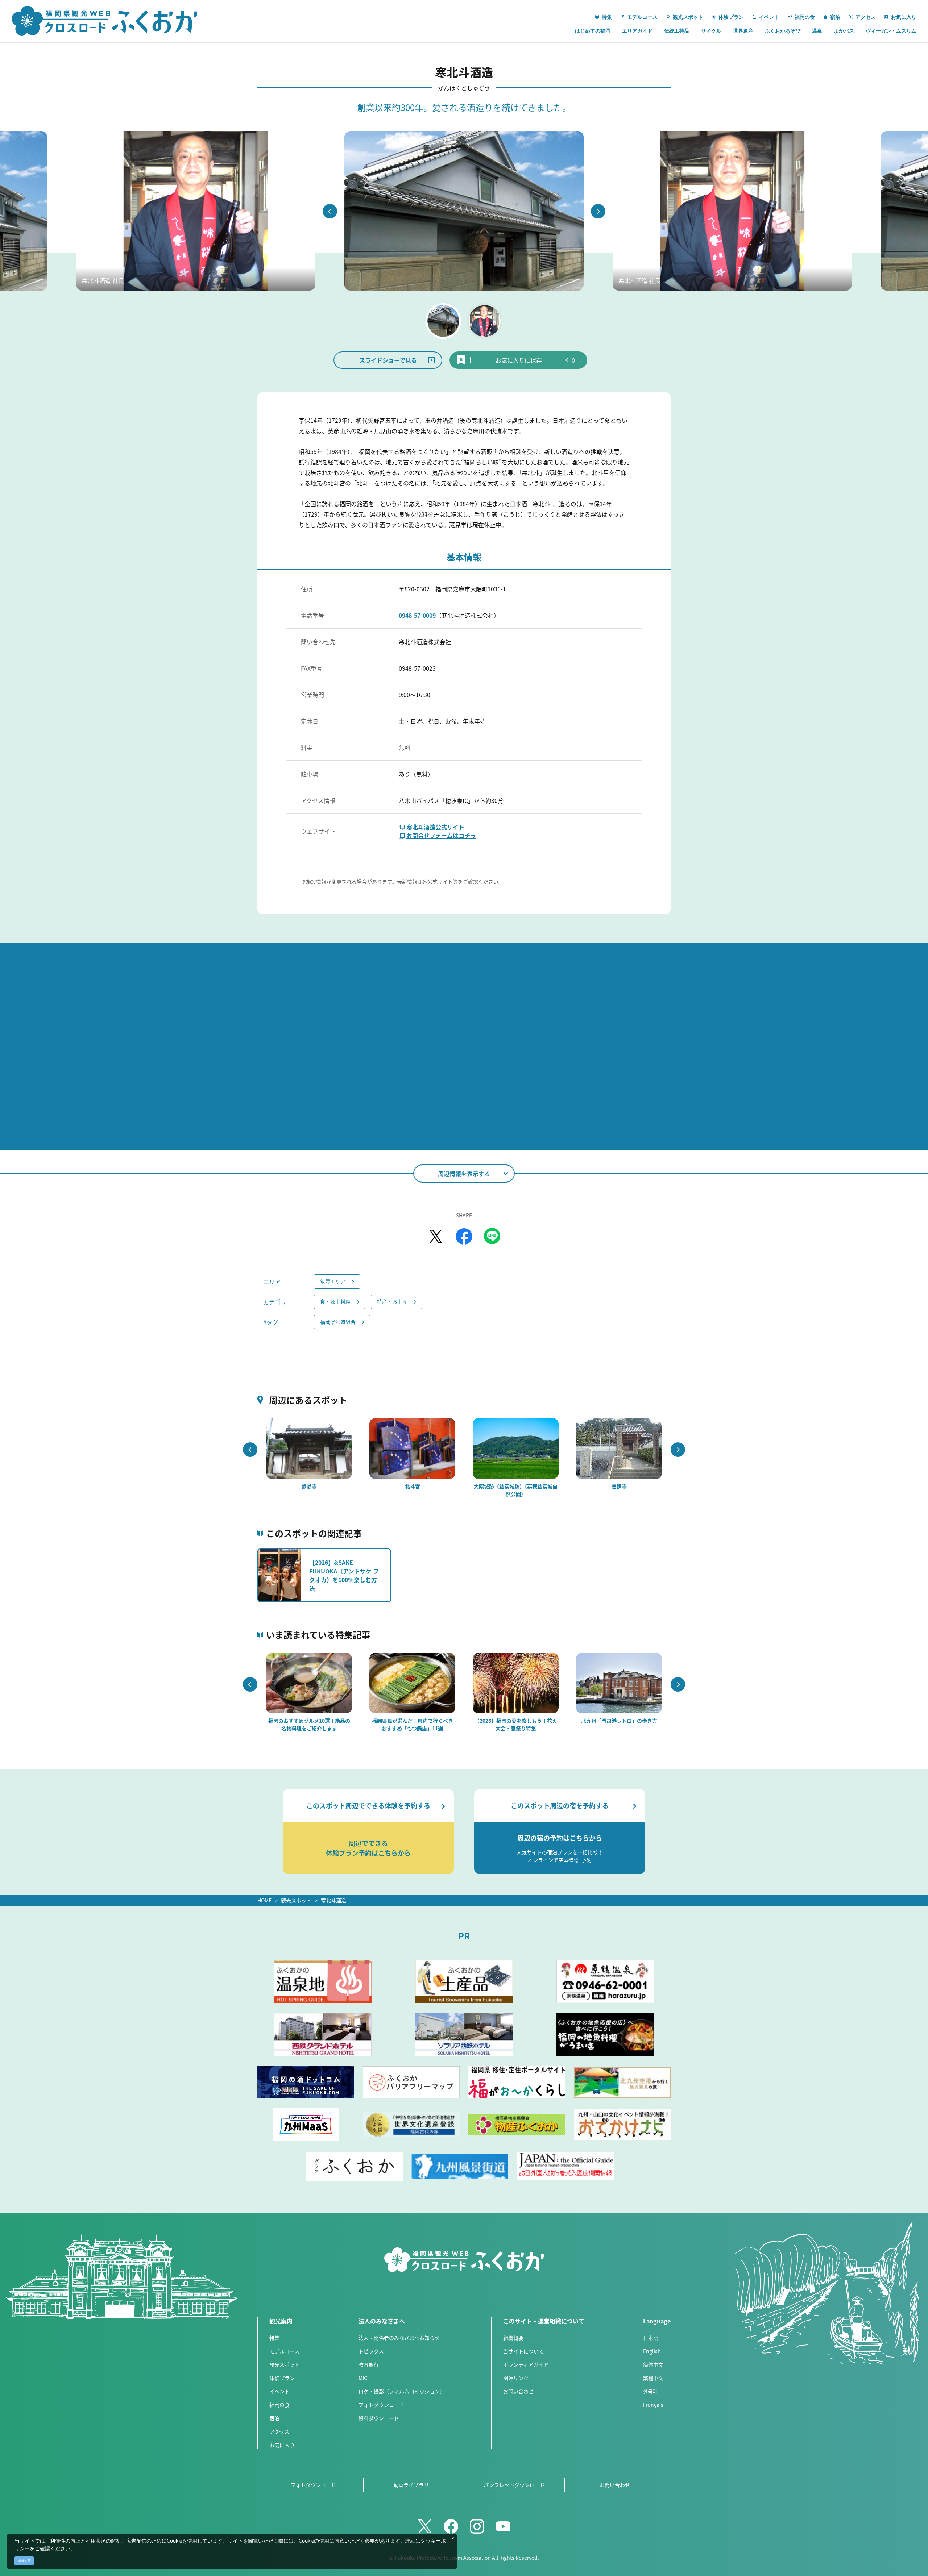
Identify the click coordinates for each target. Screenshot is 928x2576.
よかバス (844, 31)
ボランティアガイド (526, 2364)
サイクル (711, 31)
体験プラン (282, 2378)
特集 (274, 2338)
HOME (264, 1900)
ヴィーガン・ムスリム (891, 31)
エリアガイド (637, 31)
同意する (24, 2561)
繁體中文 (653, 2378)
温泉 (817, 31)
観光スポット (296, 1900)
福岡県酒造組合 (338, 1322)
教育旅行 (369, 2364)
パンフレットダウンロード (514, 2485)
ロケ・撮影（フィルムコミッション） (402, 2391)
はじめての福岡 (593, 31)
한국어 (650, 2391)
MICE (364, 2378)
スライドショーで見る (388, 360)
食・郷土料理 (335, 1301)
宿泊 (274, 2418)
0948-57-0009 (417, 615)
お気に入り (282, 2445)
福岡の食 (279, 2405)
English (652, 2351)
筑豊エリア (333, 1281)
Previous (330, 211)
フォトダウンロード (381, 2405)
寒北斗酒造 (333, 1900)
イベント (279, 2391)
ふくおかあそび (783, 31)
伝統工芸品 (677, 31)
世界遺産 (743, 31)
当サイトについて (523, 2351)
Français (653, 2405)
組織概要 (513, 2338)
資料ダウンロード (379, 2418)
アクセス (279, 2431)
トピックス (371, 2351)
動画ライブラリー (414, 2485)
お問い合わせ (518, 2391)
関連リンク (516, 2378)
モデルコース (284, 2351)
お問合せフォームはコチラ (441, 835)
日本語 (651, 2338)
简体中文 (653, 2364)
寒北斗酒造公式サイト (435, 827)
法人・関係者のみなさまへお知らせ (399, 2338)
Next (598, 211)
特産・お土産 (392, 1301)
